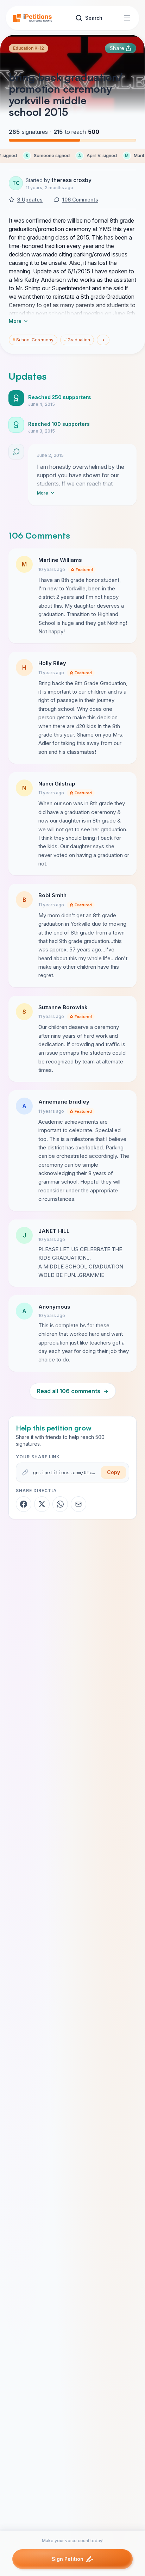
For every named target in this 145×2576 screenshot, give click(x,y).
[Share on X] (42, 1504)
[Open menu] (127, 18)
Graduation (77, 340)
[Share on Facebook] (24, 1504)
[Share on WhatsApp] (60, 1504)
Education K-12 (29, 48)
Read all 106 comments (73, 1391)
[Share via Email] (78, 1504)
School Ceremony (33, 340)
